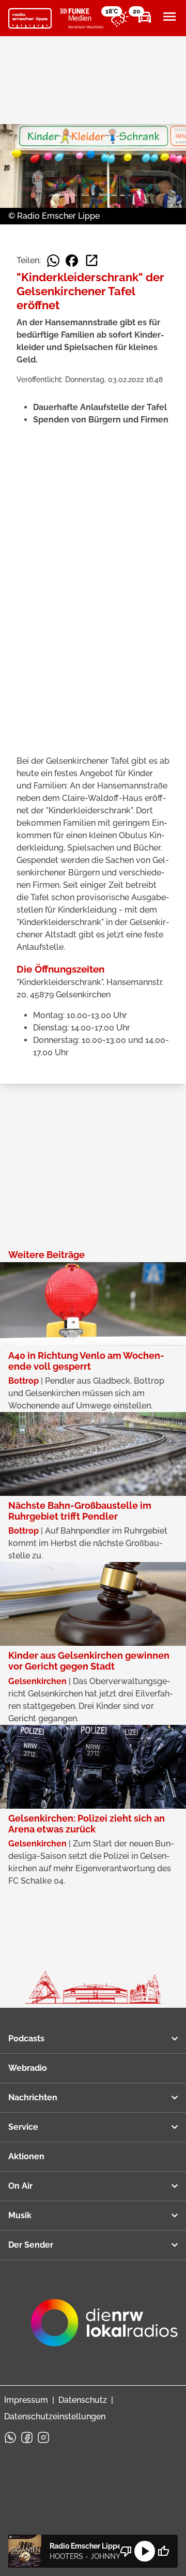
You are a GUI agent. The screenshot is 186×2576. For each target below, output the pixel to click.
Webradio (28, 2068)
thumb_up (163, 2551)
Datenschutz (83, 2400)
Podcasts (26, 2039)
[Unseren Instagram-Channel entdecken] (43, 2437)
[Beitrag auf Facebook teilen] (72, 261)
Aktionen (26, 2156)
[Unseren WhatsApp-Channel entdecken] (10, 2437)
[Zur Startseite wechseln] (30, 19)
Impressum (26, 2400)
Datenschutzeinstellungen (55, 2416)
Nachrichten (33, 2097)
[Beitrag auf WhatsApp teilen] (53, 261)
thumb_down (126, 2551)
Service (23, 2127)
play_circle (145, 2551)
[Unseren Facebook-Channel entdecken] (27, 2437)
